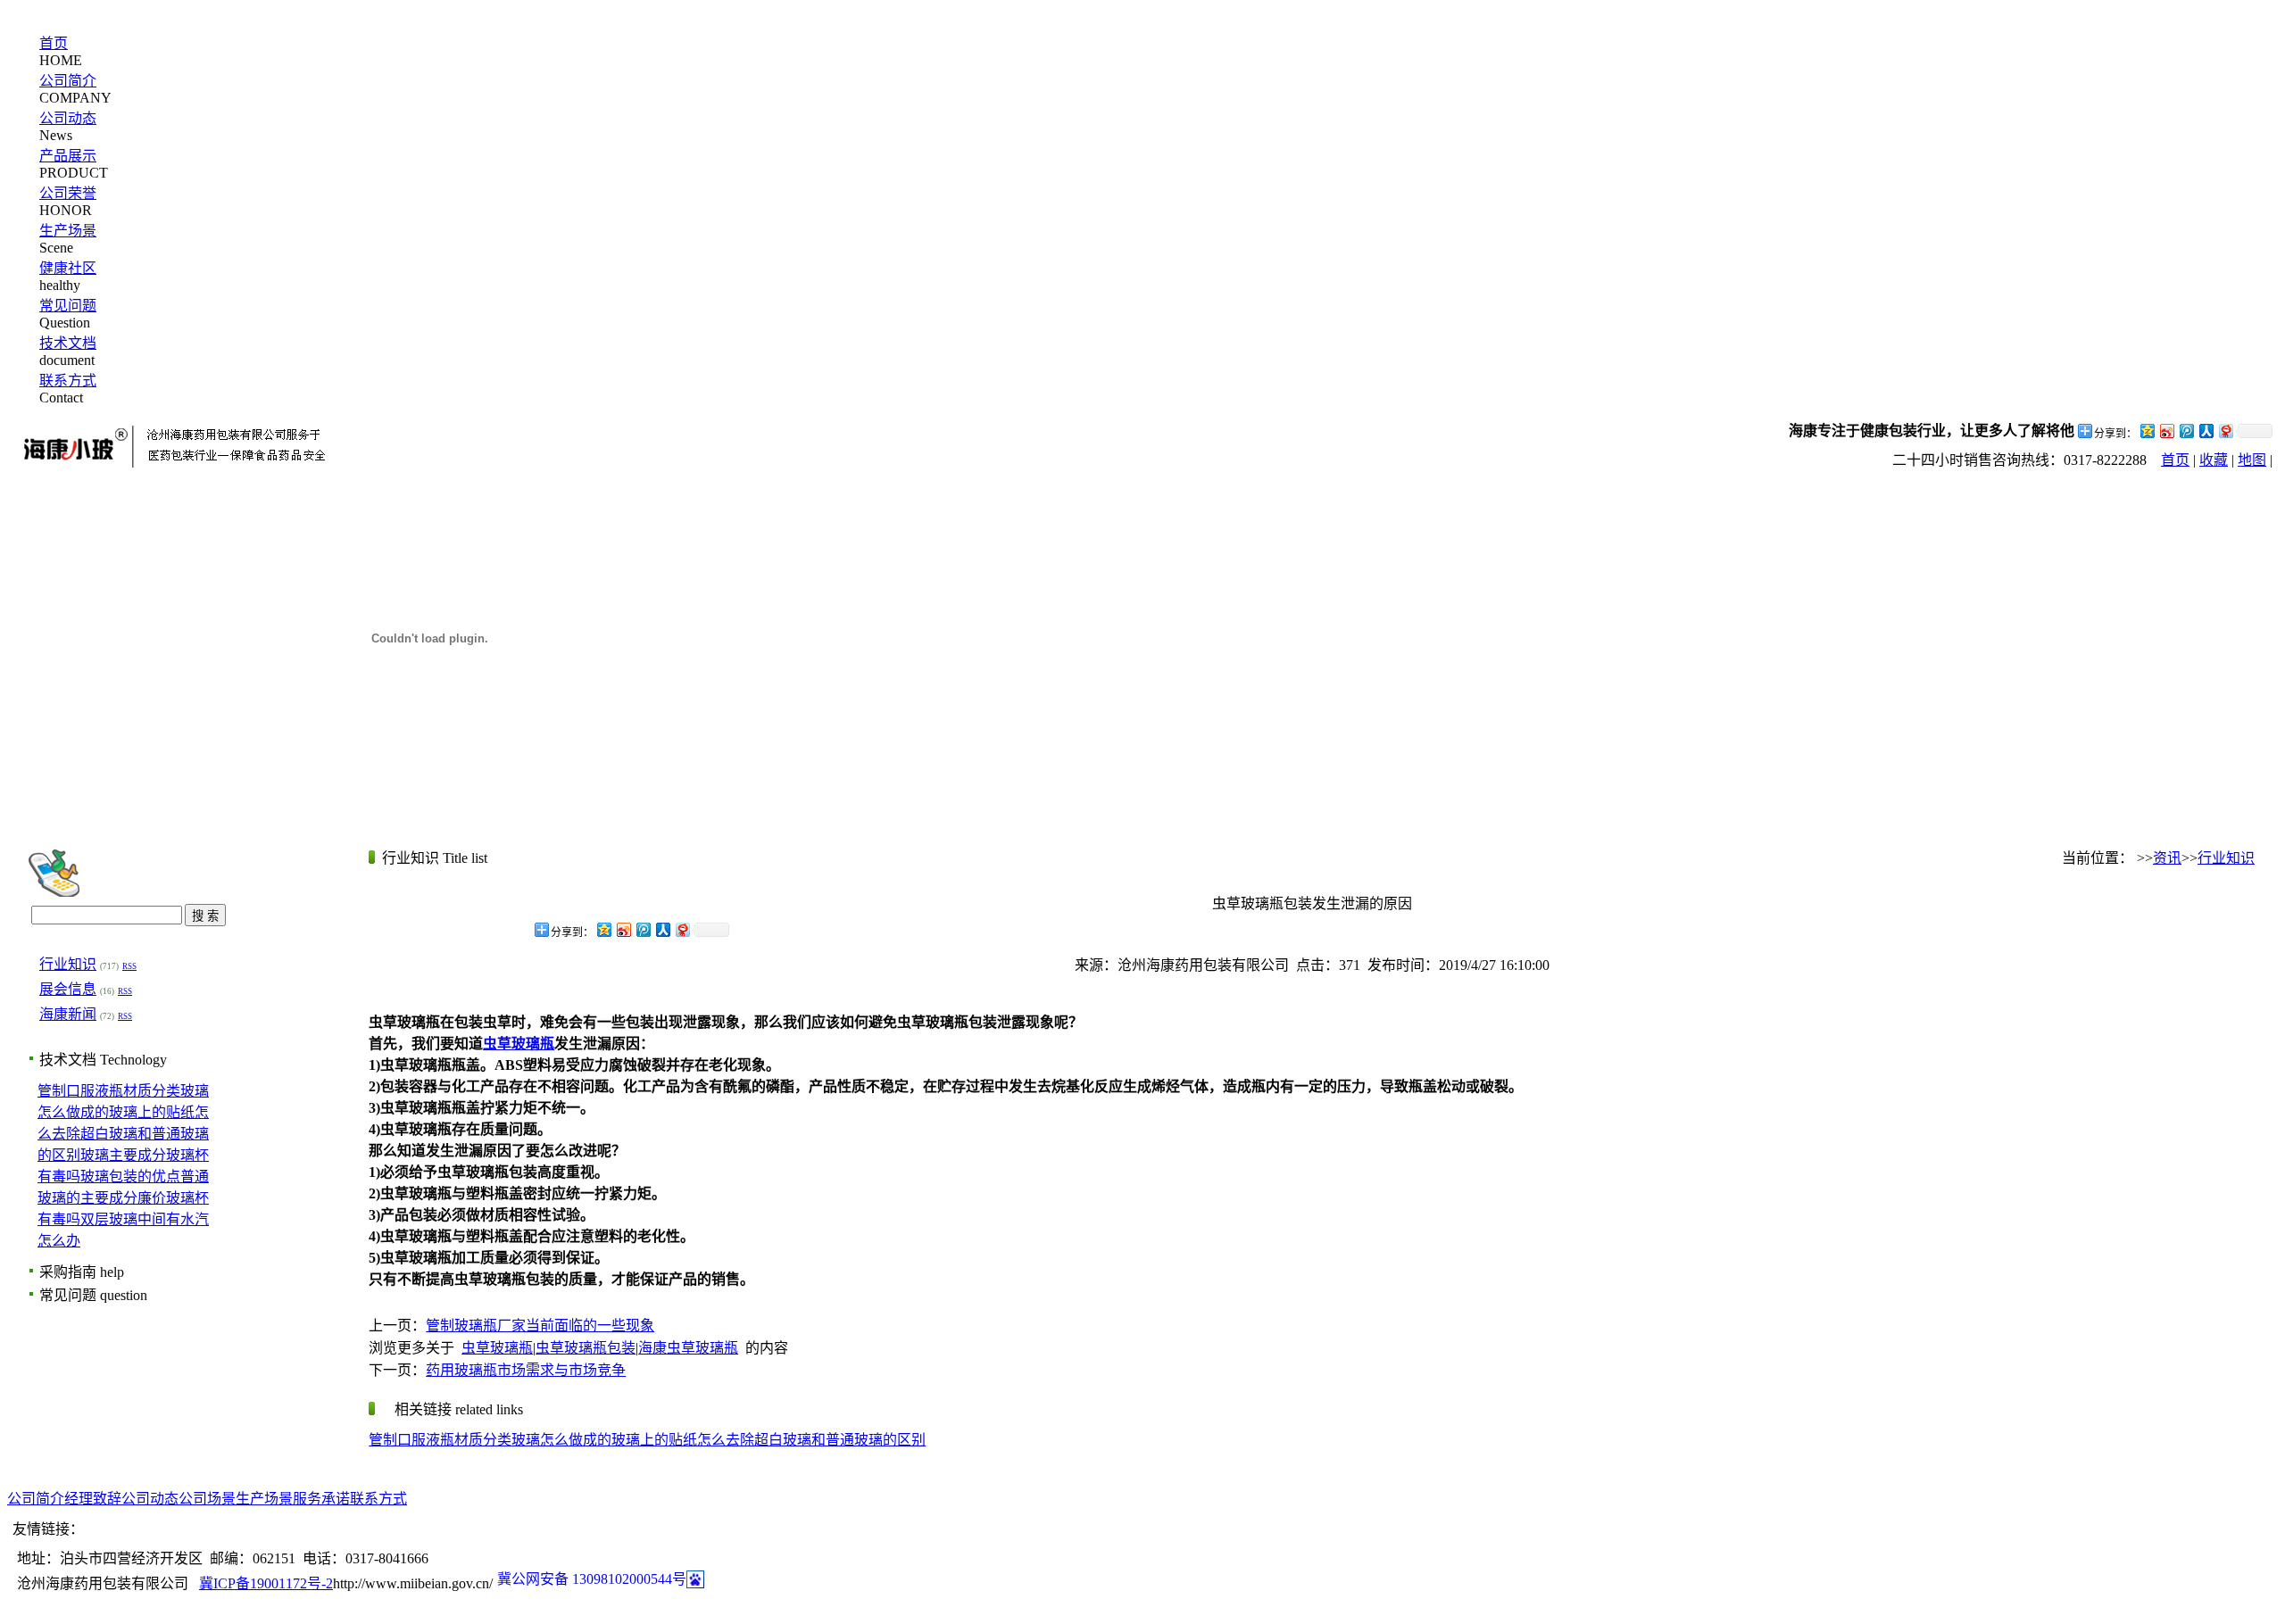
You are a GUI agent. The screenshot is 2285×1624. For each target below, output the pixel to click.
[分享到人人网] (2206, 431)
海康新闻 (68, 1014)
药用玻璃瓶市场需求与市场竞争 (526, 1370)
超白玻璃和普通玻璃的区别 (840, 1440)
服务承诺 (321, 1499)
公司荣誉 (68, 193)
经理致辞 (93, 1499)
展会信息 (68, 989)
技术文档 (68, 343)
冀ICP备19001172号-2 (266, 1583)
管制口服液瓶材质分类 (109, 1091)
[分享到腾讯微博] (2186, 431)
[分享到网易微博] (2225, 431)
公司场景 (207, 1499)
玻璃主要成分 (123, 1155)
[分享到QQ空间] (2147, 431)
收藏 (2214, 460)
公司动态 (68, 118)
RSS (129, 966)
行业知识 (68, 964)
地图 (2252, 460)
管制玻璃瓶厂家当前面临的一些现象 (540, 1326)
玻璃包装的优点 (130, 1177)
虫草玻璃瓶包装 (586, 1348)
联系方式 (68, 381)
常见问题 (68, 306)
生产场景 (68, 231)
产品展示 (68, 156)
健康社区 (68, 268)
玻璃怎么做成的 (561, 1440)
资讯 (2167, 858)
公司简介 (68, 81)
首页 (54, 43)
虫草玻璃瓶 (497, 1348)
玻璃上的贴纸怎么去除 (683, 1440)
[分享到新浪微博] (2166, 431)
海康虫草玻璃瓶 (688, 1348)
